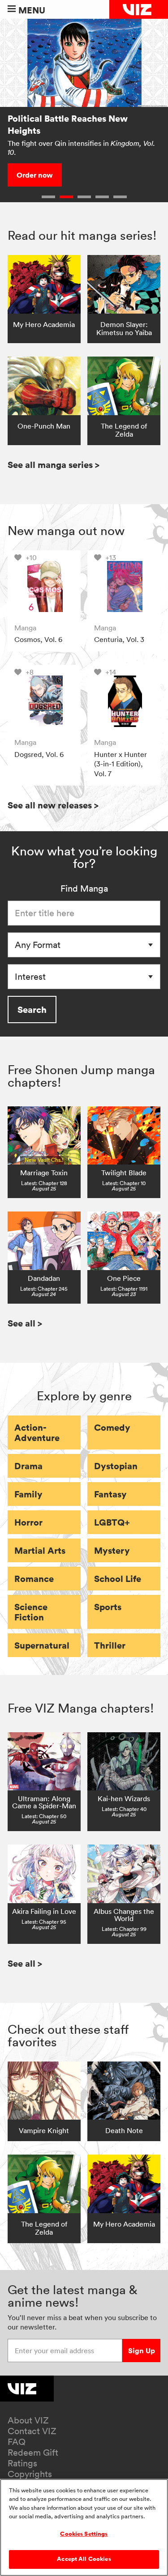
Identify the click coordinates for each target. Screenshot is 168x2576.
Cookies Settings (84, 2534)
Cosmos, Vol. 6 (38, 639)
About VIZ (28, 2420)
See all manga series (54, 465)
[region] (84, 2527)
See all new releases (53, 805)
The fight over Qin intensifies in (81, 148)
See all (25, 1323)
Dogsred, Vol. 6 (39, 754)
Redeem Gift (33, 2453)
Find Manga (84, 888)
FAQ (17, 2442)
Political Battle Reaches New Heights (68, 124)
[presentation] (44, 587)
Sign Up (142, 2351)
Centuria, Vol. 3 (119, 639)
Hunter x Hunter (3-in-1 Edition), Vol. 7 (121, 764)
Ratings (22, 2463)
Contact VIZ (32, 2431)
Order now (35, 175)
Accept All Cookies (84, 2559)
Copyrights (30, 2474)
